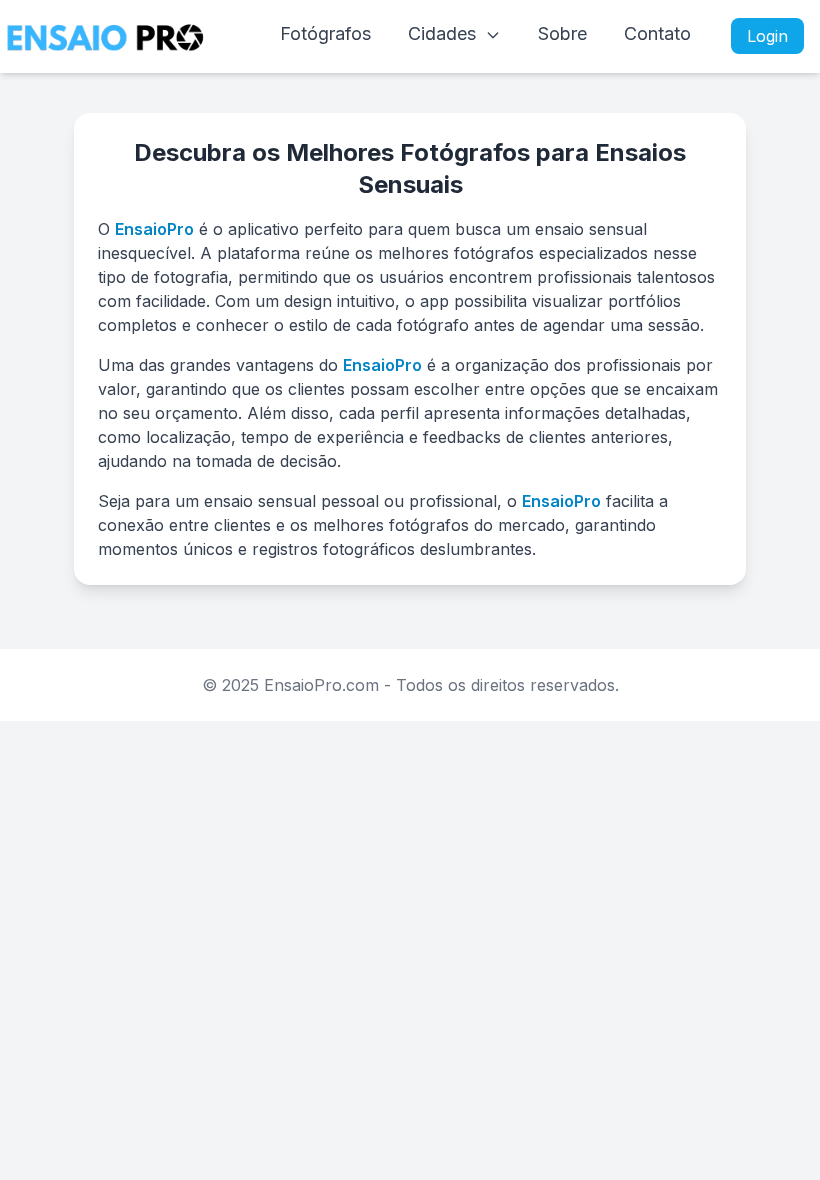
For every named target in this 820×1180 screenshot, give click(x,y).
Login (767, 36)
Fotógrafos (325, 33)
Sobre (562, 33)
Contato (657, 33)
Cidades (444, 33)
